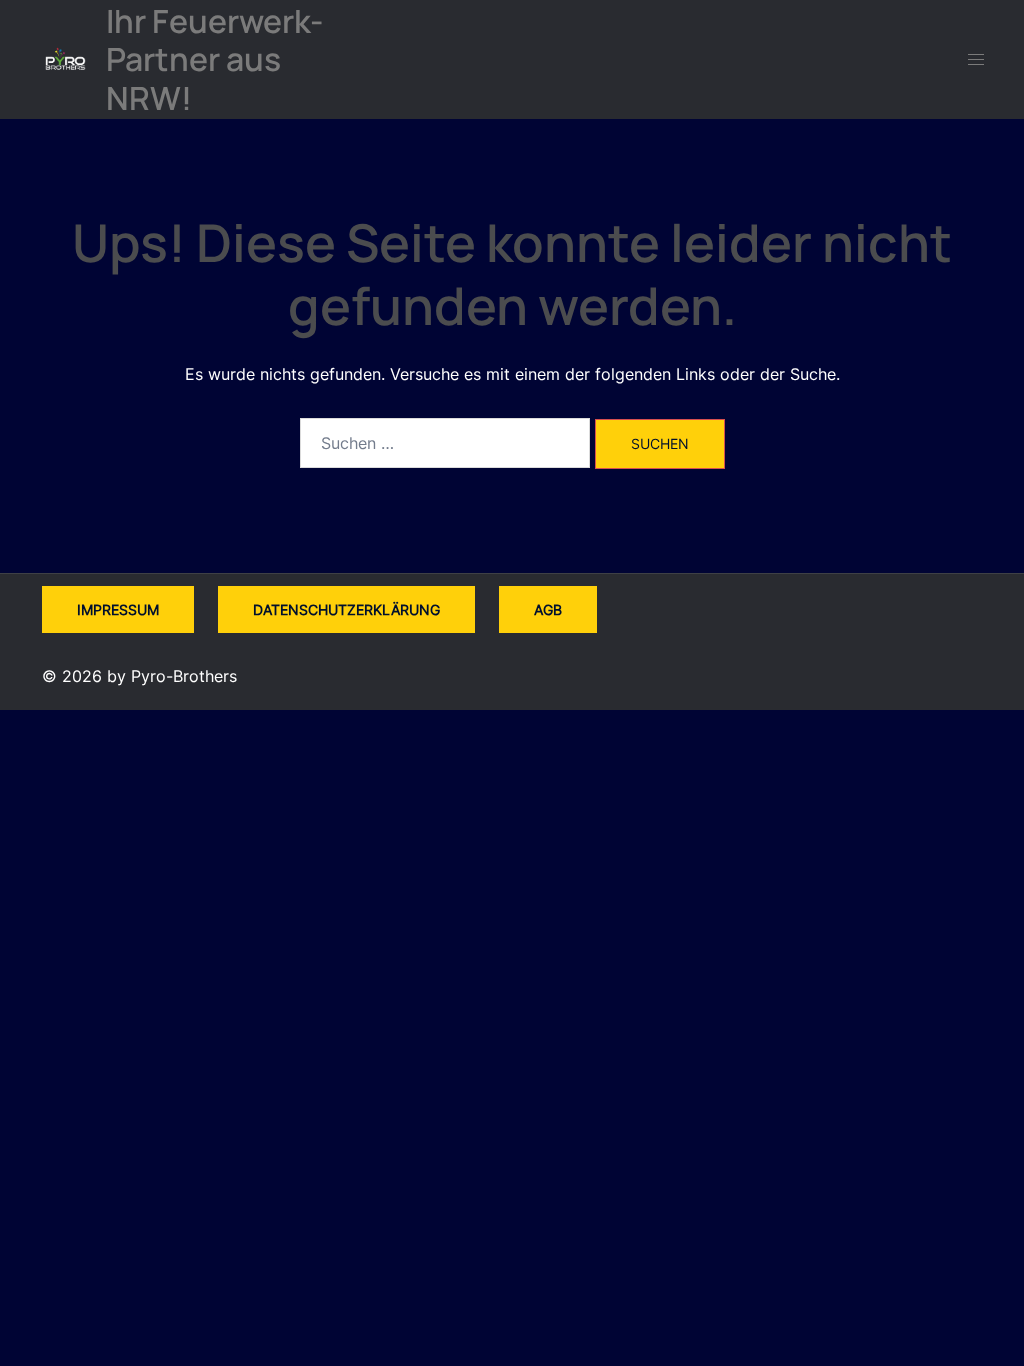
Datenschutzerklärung (346, 609)
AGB (548, 609)
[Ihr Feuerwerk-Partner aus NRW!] (65, 59)
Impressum (118, 609)
